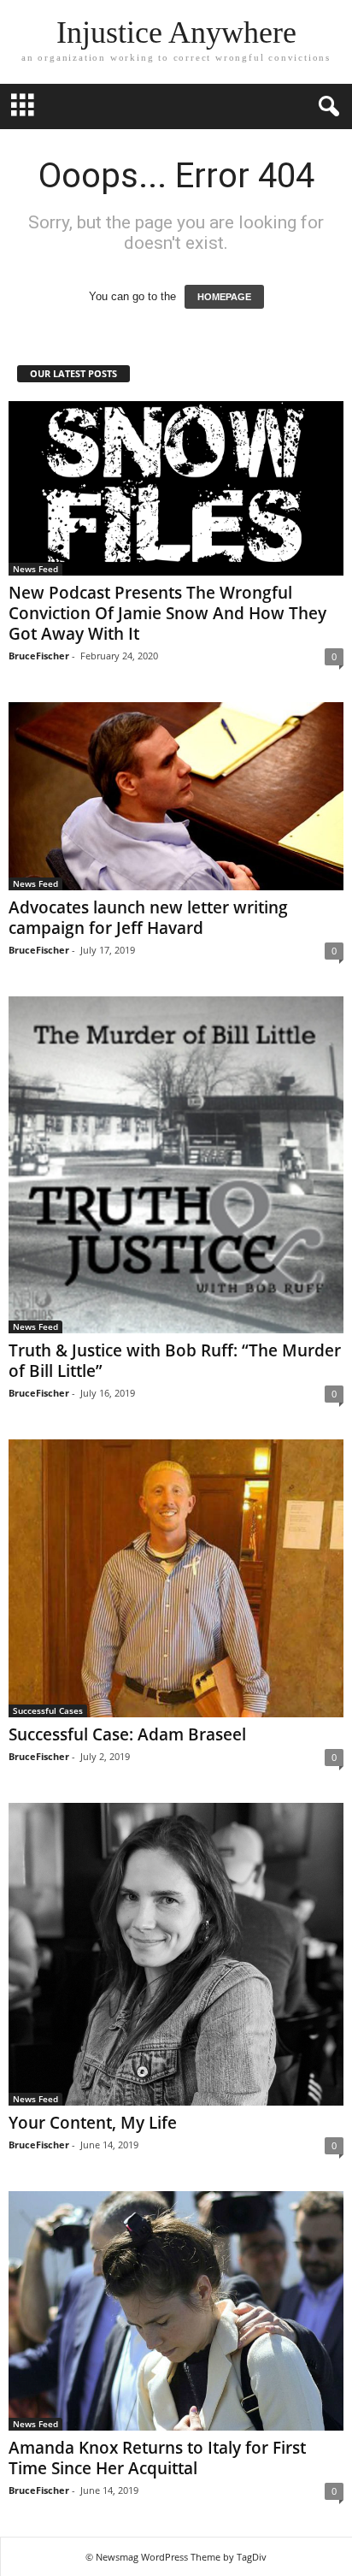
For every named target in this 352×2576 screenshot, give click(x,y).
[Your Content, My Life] (176, 1954)
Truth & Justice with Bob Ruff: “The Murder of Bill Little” (175, 1361)
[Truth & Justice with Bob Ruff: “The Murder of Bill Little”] (176, 1165)
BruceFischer (39, 656)
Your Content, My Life (93, 2123)
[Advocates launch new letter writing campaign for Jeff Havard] (176, 796)
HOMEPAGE (224, 297)
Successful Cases (48, 1710)
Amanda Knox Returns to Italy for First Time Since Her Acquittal (157, 2458)
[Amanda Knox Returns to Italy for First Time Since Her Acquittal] (176, 2311)
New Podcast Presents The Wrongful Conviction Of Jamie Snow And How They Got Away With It (167, 613)
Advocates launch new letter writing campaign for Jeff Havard (148, 918)
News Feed (35, 569)
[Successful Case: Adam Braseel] (176, 1578)
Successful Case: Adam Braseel (127, 1734)
